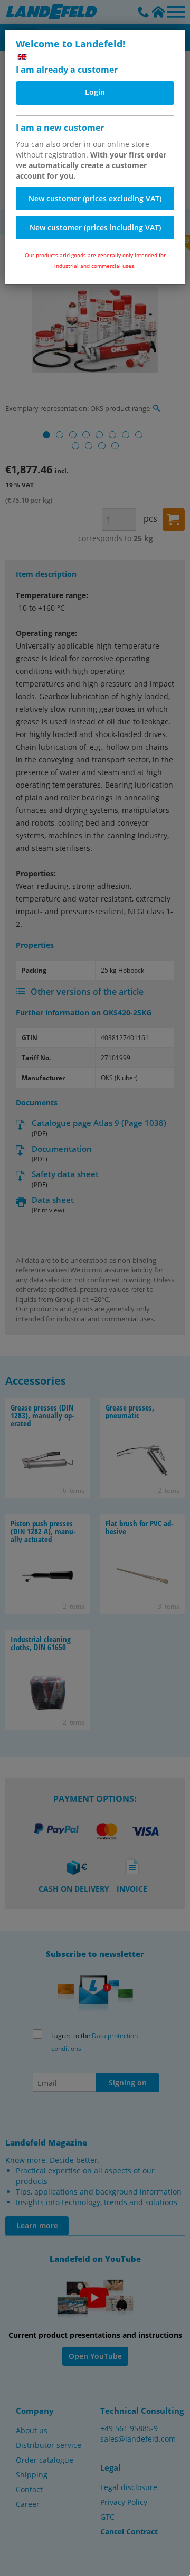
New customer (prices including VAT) (95, 227)
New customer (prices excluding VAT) (95, 198)
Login (95, 92)
